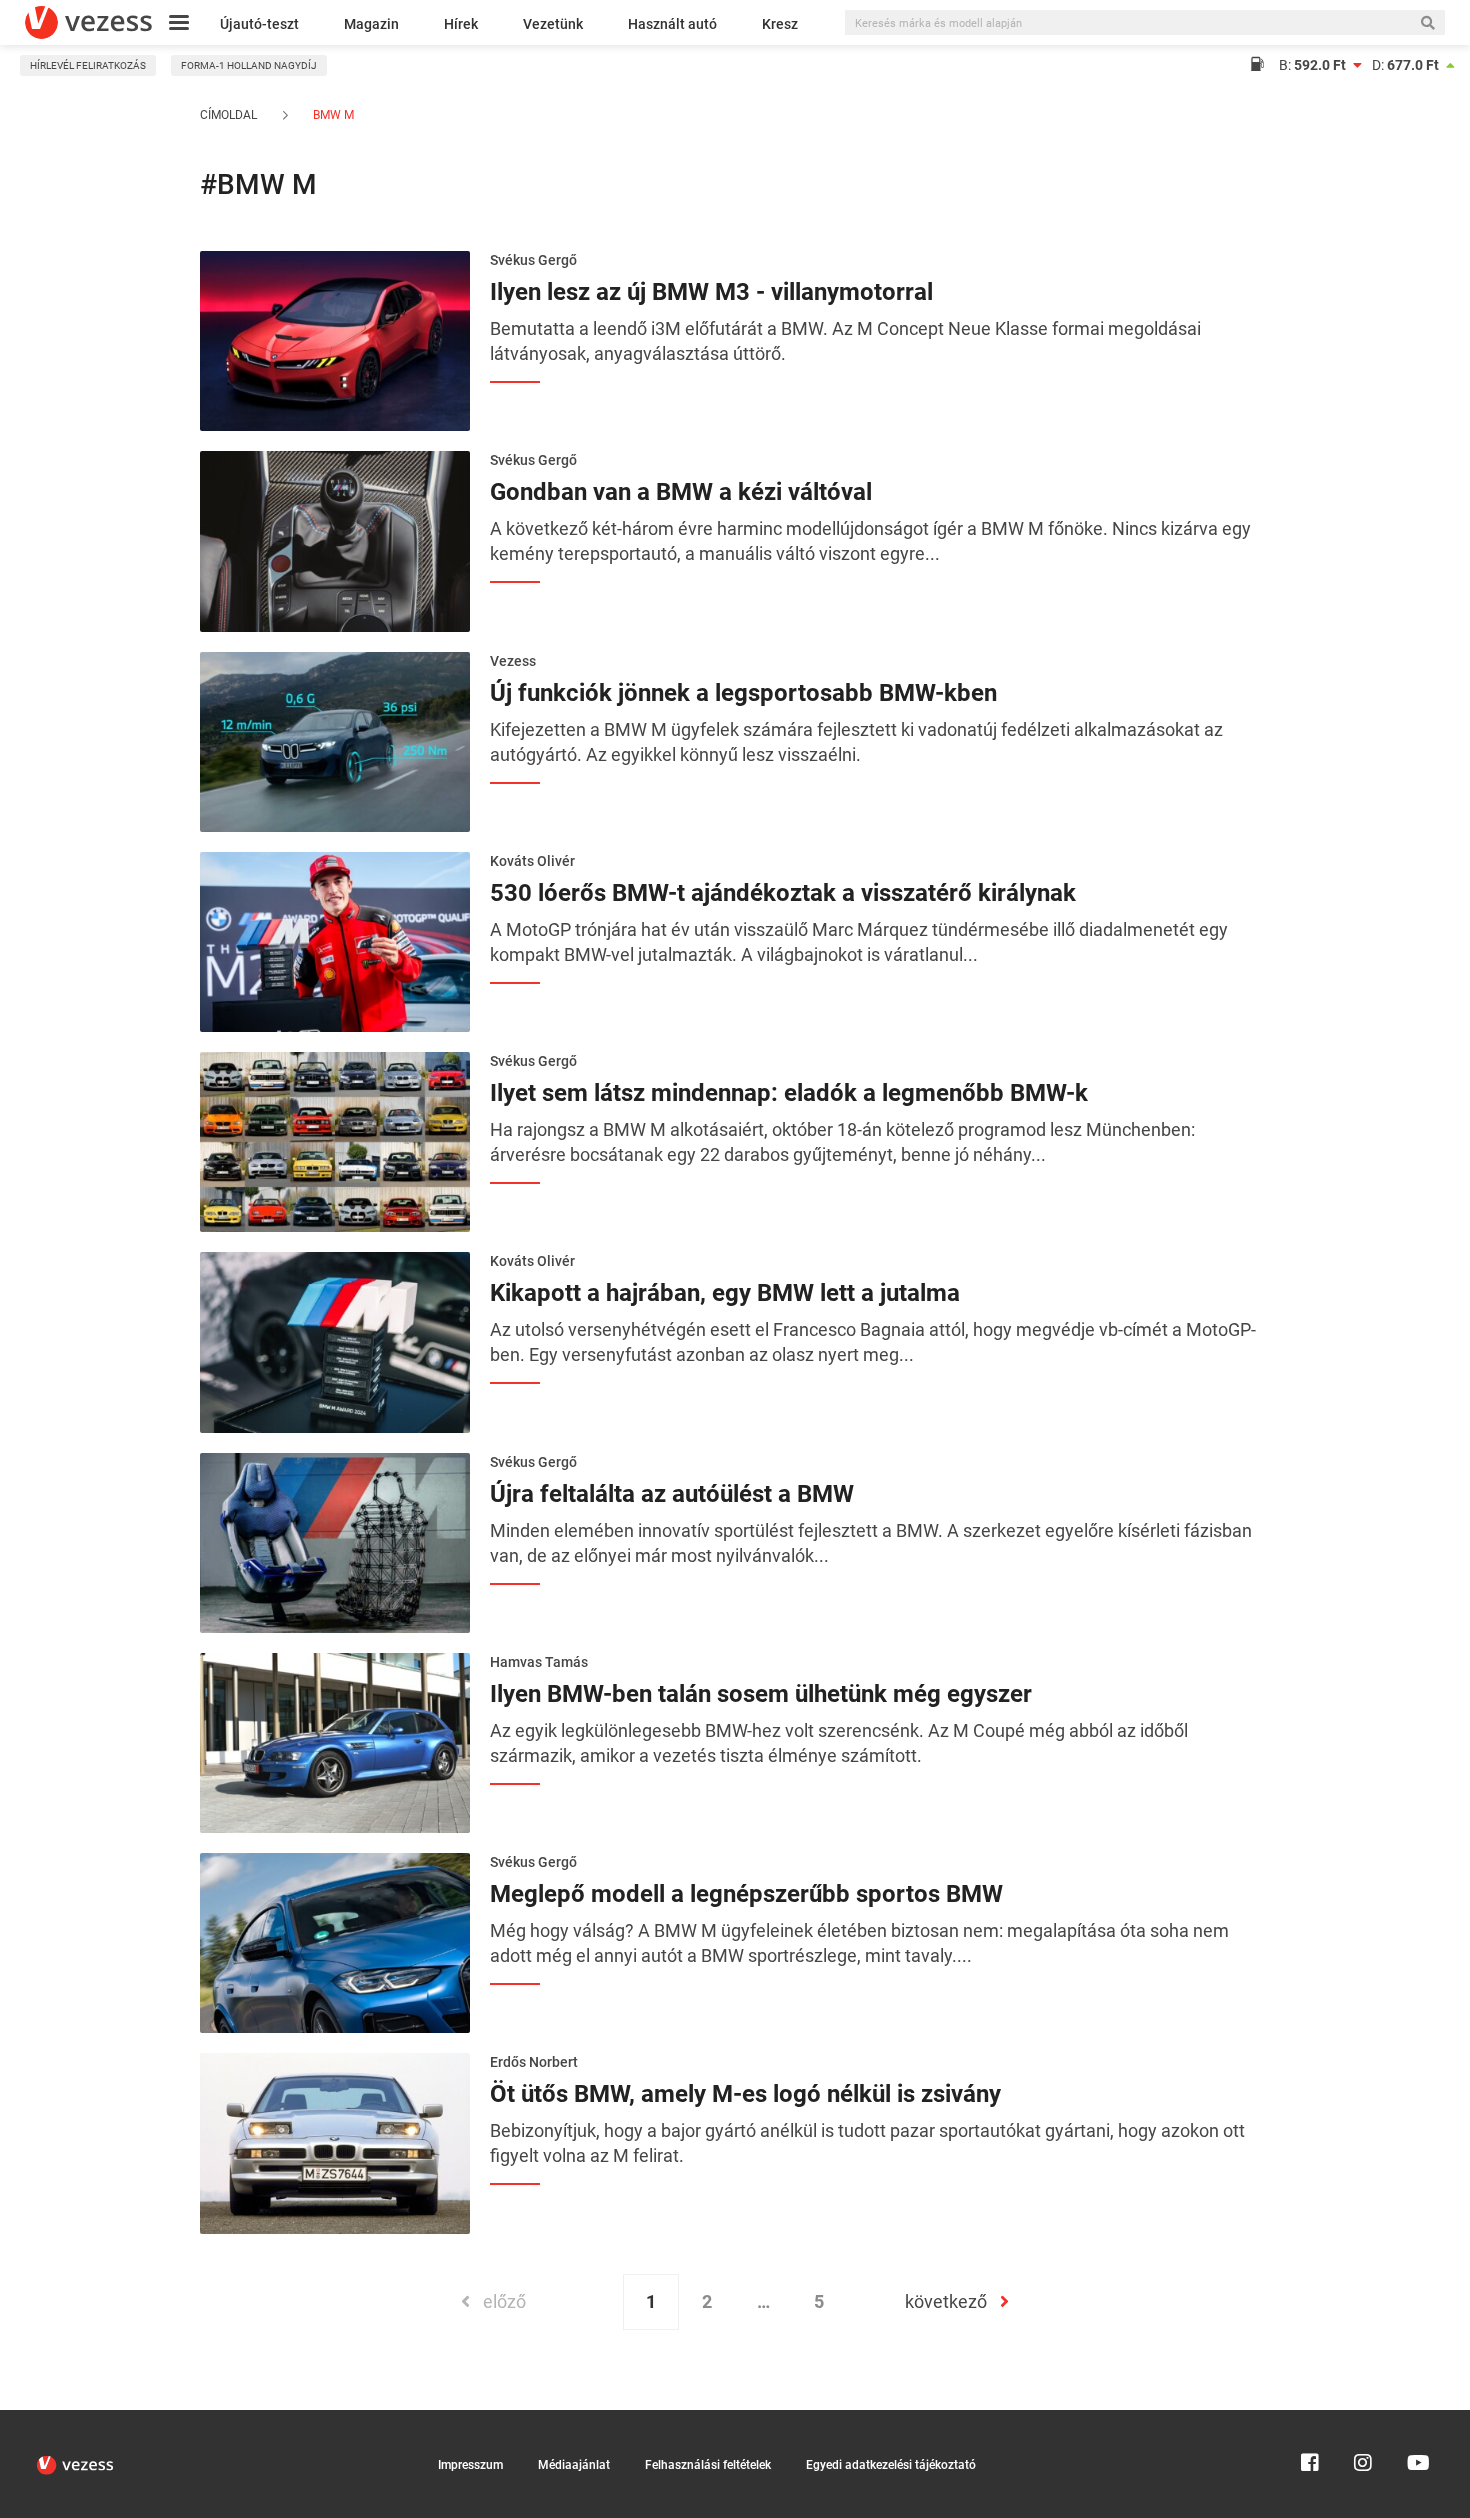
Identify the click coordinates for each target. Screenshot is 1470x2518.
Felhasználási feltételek (708, 2465)
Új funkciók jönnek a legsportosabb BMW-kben (743, 693)
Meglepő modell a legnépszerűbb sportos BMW (746, 1894)
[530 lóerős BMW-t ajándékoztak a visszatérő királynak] (335, 940)
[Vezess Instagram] (1363, 2419)
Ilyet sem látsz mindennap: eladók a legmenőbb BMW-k (789, 1093)
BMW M (332, 115)
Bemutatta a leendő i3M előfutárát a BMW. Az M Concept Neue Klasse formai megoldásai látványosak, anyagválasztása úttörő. (845, 341)
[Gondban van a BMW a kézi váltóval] (335, 540)
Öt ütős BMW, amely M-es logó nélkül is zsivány (745, 2094)
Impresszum (470, 2465)
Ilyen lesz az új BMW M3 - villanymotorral (711, 292)
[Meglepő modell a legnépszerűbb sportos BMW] (335, 1941)
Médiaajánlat (574, 2465)
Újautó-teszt (259, 24)
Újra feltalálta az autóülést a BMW (672, 1494)
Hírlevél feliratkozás (88, 65)
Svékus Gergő (533, 260)
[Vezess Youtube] (1416, 2419)
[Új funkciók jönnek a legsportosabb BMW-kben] (335, 740)
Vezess (513, 661)
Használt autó (672, 24)
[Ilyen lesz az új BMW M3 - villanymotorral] (335, 339)
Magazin (371, 24)
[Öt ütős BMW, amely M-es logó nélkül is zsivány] (335, 2142)
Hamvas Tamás (539, 1662)
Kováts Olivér (532, 861)
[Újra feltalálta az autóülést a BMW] (335, 1541)
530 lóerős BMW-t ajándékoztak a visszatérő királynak (783, 893)
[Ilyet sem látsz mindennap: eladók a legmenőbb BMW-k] (335, 1140)
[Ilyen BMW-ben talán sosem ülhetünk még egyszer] (335, 1741)
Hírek (461, 24)
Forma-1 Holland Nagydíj (249, 65)
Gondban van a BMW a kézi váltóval (681, 492)
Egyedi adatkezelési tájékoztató (891, 2465)
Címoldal (228, 115)
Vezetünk (553, 24)
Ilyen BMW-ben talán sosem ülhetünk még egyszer (761, 1694)
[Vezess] (88, 22)
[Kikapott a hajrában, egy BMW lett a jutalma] (335, 1341)
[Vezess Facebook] (1310, 2419)
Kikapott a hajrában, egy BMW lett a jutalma (725, 1293)
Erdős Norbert (534, 2062)
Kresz (780, 24)
